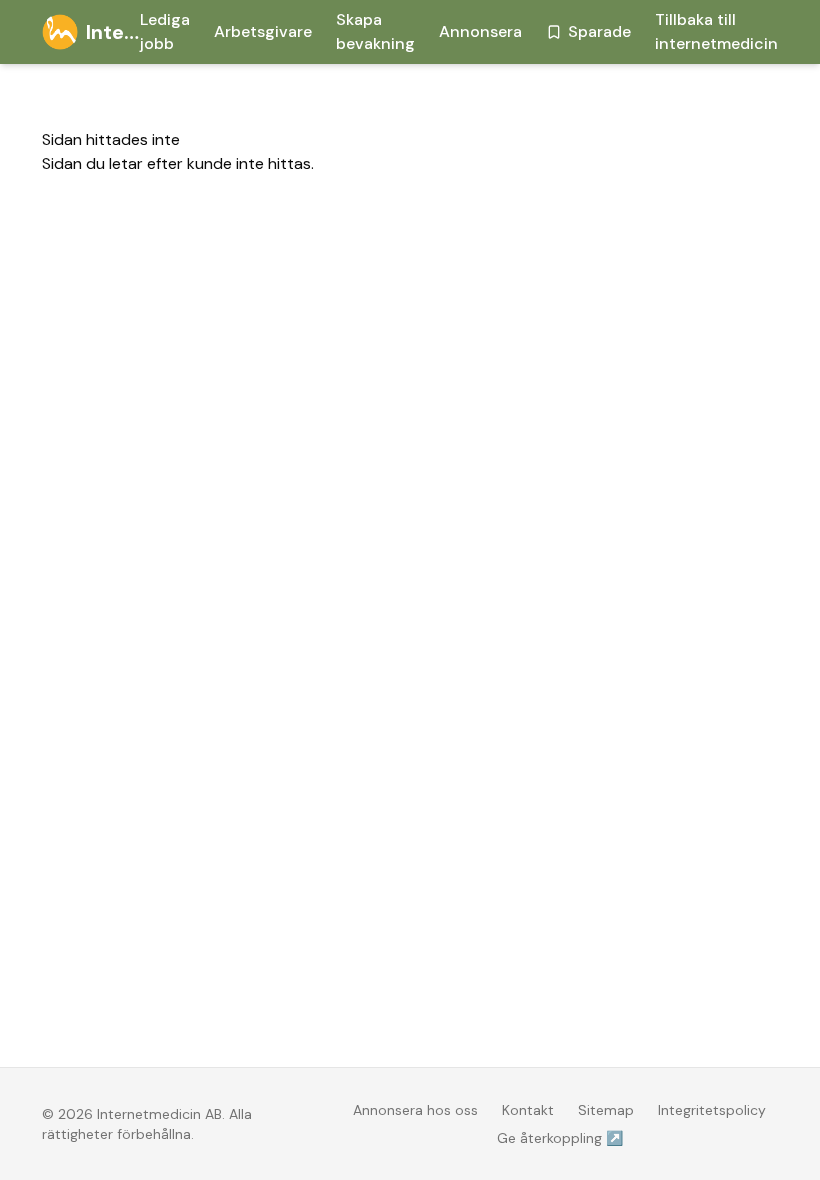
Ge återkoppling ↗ (560, 1138)
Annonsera (480, 31)
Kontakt (528, 1110)
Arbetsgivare (263, 31)
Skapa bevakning (375, 31)
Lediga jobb (165, 31)
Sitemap (606, 1110)
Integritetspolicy (712, 1110)
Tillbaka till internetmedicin (716, 31)
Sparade (599, 31)
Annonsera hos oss (415, 1110)
